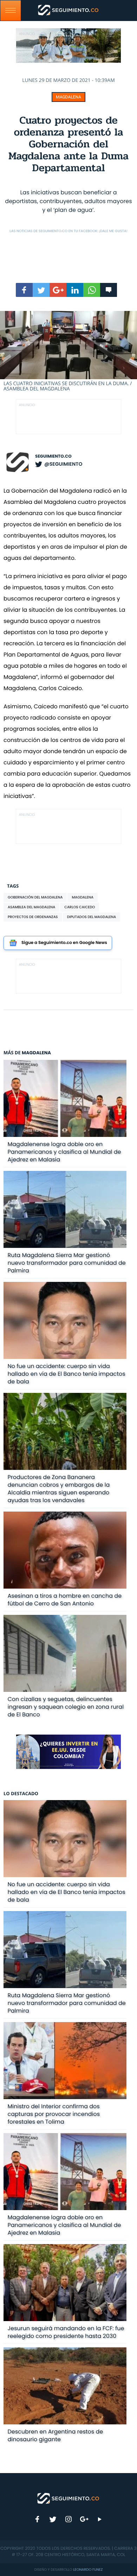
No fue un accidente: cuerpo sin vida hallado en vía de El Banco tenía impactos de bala (67, 1374)
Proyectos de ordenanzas (33, 917)
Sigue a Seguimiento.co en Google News (64, 943)
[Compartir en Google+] (58, 290)
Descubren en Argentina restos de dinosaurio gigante (56, 2435)
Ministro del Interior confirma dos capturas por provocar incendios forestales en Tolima (54, 2114)
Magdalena (68, 97)
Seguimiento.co (53, 456)
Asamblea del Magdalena (31, 907)
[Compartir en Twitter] (41, 290)
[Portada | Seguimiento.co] (68, 2498)
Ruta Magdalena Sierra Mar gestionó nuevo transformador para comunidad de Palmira (67, 1263)
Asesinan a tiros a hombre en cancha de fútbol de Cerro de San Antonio (65, 1600)
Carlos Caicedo (80, 907)
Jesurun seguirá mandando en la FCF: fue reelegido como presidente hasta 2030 (66, 2332)
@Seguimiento (63, 464)
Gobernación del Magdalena (35, 897)
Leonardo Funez (88, 2570)
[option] (68, 352)
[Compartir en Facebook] (24, 290)
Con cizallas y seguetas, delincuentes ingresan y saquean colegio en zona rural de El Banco (66, 1707)
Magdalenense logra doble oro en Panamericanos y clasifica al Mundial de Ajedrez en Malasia (64, 1152)
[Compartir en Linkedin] (75, 290)
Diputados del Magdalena (92, 917)
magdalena (82, 897)
